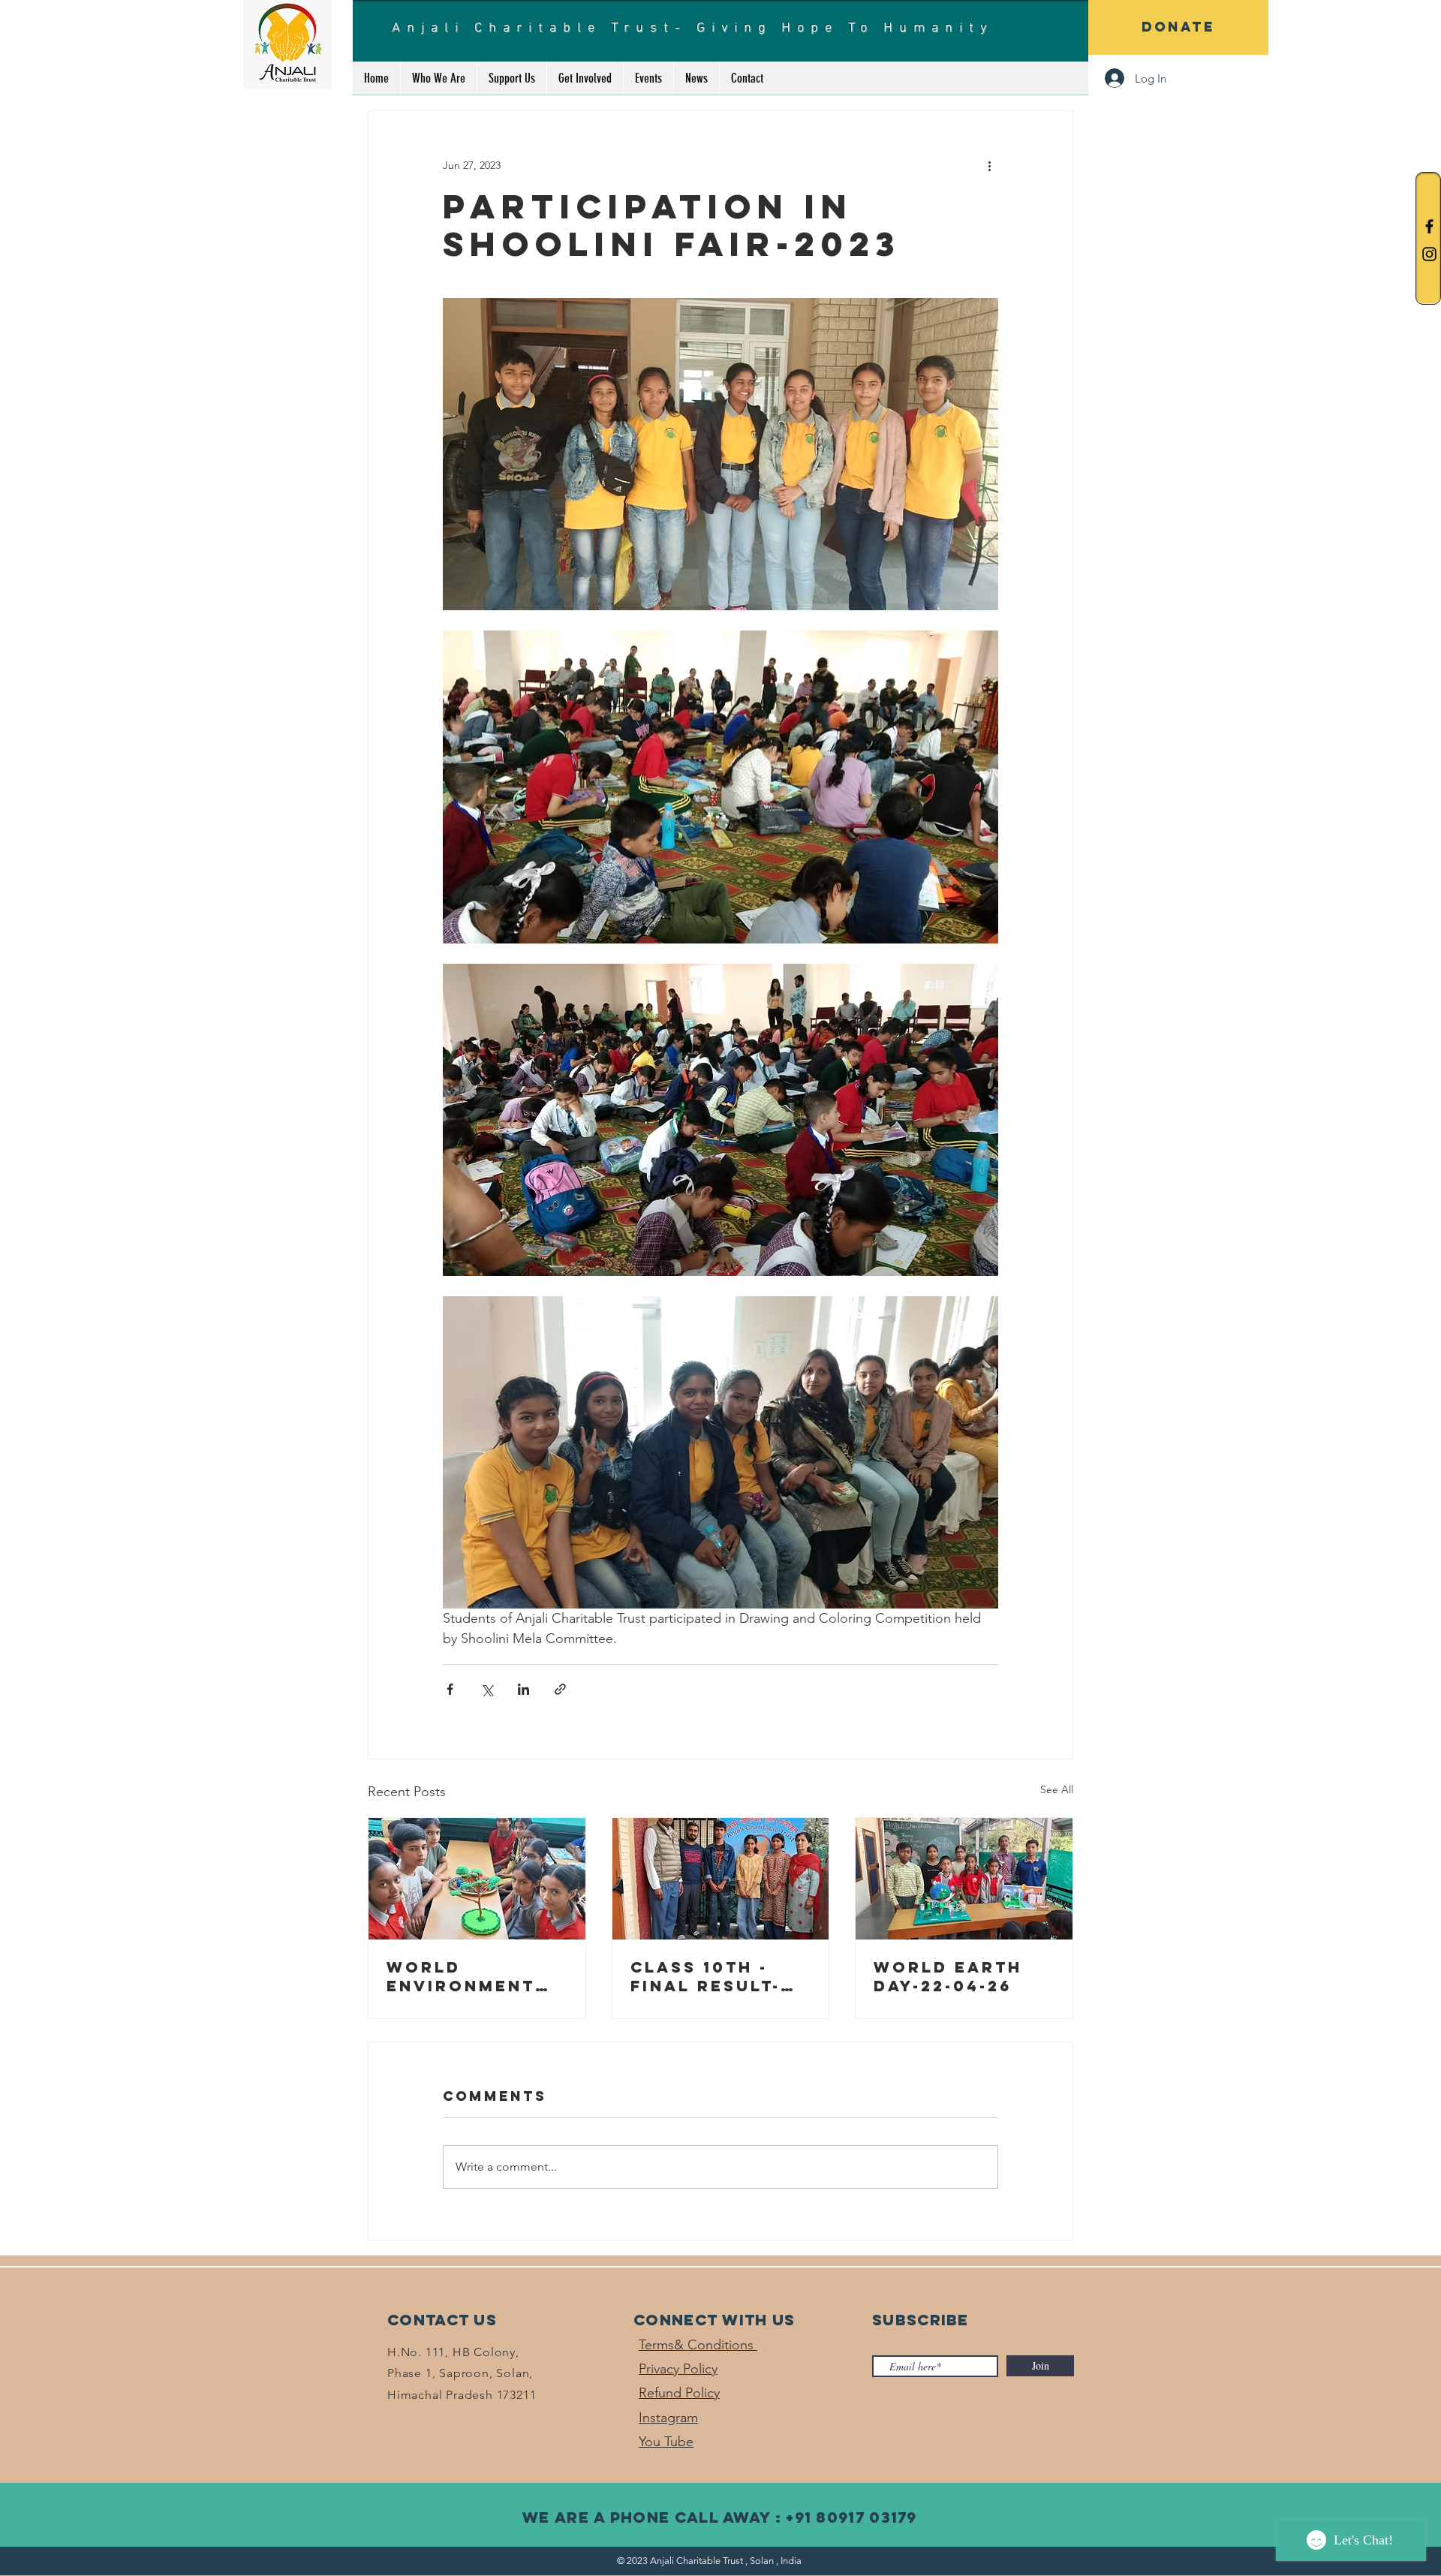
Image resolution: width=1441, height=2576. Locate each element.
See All (1057, 1789)
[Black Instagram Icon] (1429, 254)
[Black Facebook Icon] (1429, 226)
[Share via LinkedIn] (523, 1689)
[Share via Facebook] (450, 1689)
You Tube (666, 2442)
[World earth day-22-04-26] (964, 1879)
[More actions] (989, 165)
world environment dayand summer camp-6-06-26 (473, 1976)
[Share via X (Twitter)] (487, 1689)
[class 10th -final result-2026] (721, 1879)
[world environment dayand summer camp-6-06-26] (477, 1879)
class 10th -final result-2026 (705, 1976)
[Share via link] (560, 1689)
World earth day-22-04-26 (948, 1976)
